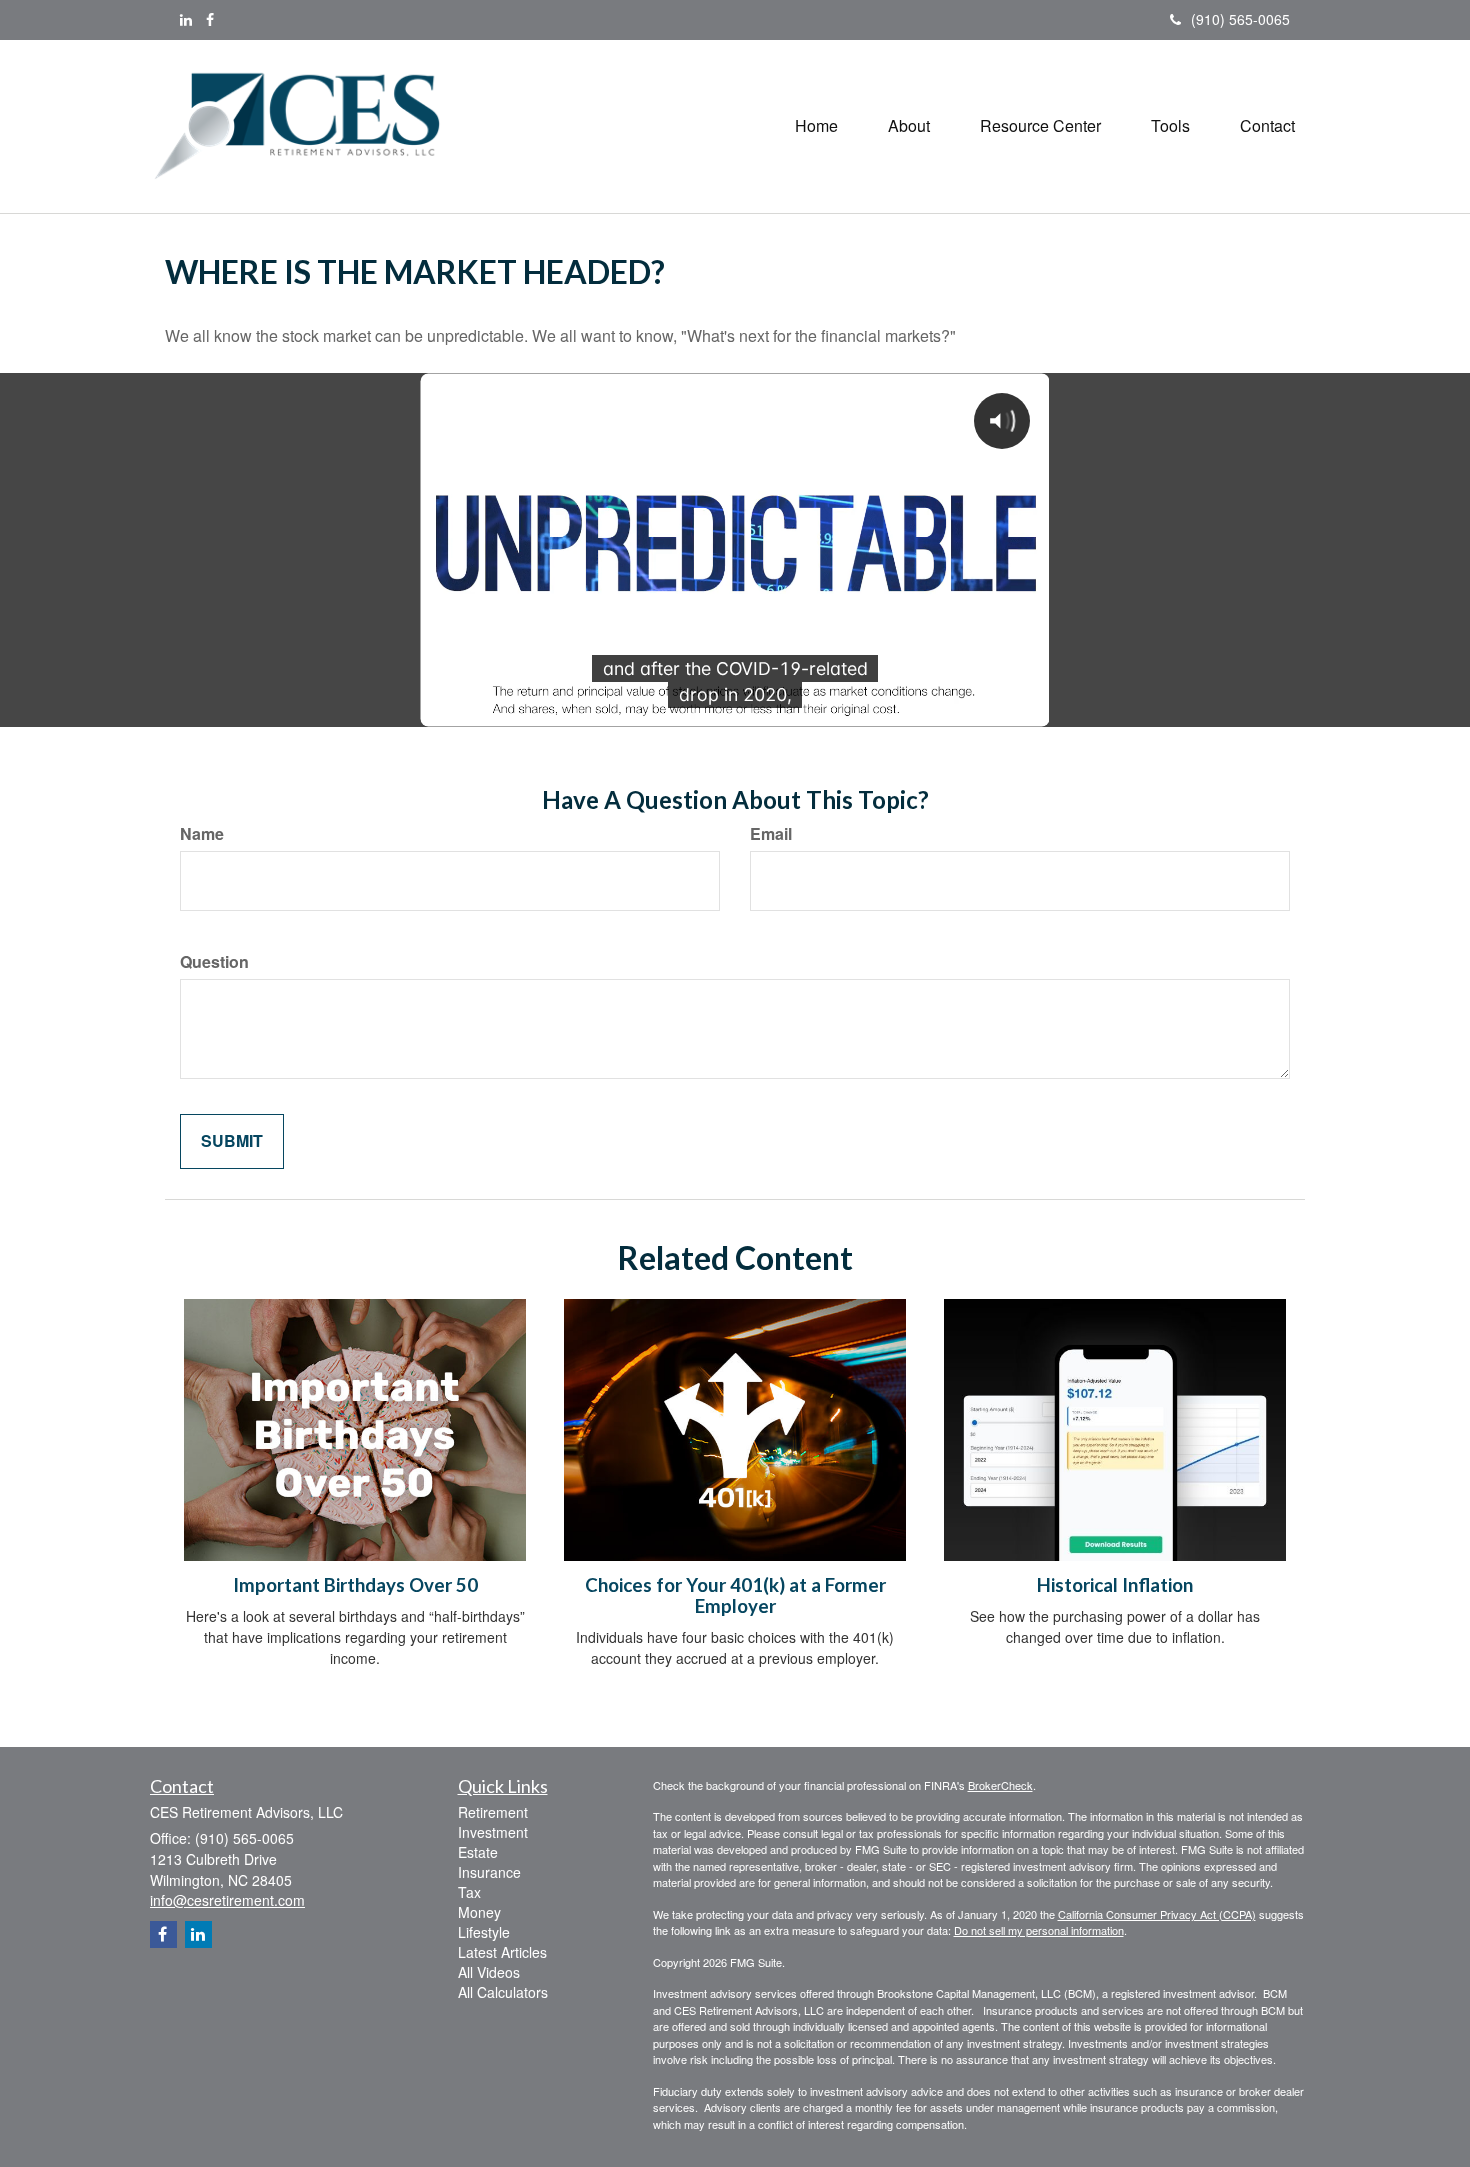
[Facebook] (210, 19)
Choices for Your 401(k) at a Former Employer (735, 1595)
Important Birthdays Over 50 (355, 1585)
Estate (478, 1852)
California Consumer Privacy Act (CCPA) (1157, 1914)
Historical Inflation (1115, 1585)
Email (771, 834)
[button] (909, 126)
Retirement (493, 1812)
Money (479, 1912)
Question (214, 962)
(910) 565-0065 (1240, 19)
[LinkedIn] (186, 19)
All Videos (489, 1972)
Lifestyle (484, 1932)
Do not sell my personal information (1039, 1930)
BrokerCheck (1000, 1785)
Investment (493, 1832)
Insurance (489, 1872)
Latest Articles (502, 1952)
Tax (469, 1892)
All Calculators (503, 1992)
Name (202, 834)
